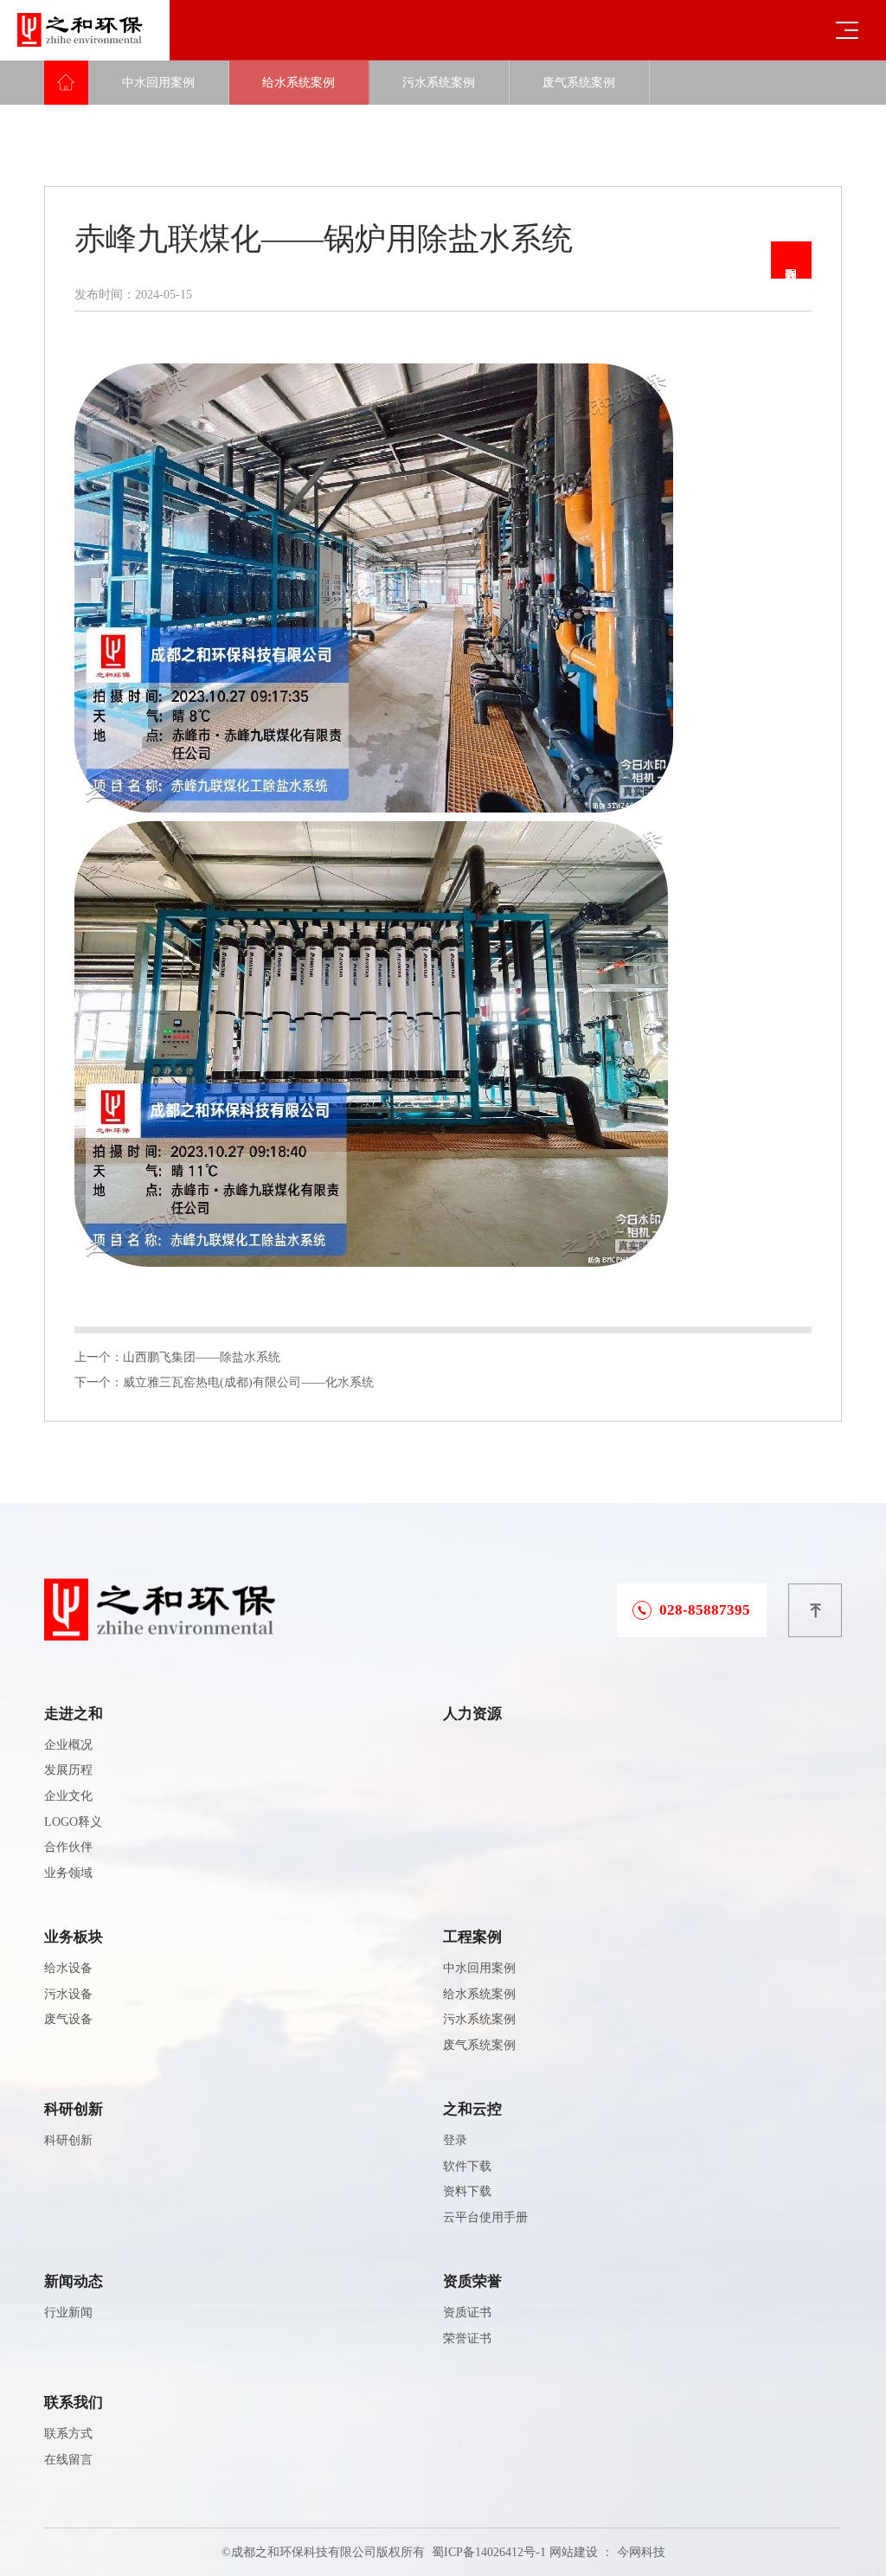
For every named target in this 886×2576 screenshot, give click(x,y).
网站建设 (574, 2552)
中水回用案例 (158, 83)
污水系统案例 (439, 83)
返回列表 (791, 260)
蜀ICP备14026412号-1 (489, 2552)
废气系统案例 (579, 83)
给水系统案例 (299, 83)
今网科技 (641, 2552)
